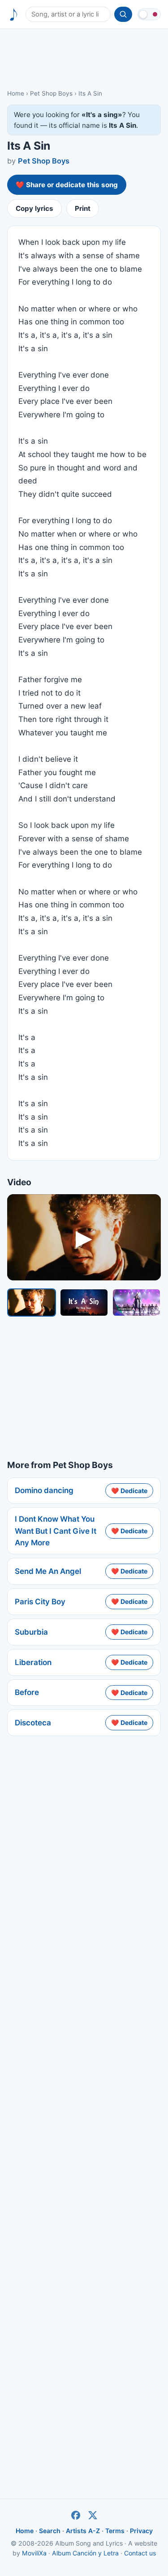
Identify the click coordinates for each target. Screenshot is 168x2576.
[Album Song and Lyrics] (14, 15)
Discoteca (33, 1723)
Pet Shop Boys (51, 93)
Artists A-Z (83, 2531)
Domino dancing (44, 1490)
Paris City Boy (40, 1602)
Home (16, 93)
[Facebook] (76, 2515)
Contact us (140, 2553)
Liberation (33, 1662)
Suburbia (31, 1632)
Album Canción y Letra (85, 2553)
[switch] (149, 14)
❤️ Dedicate (129, 1491)
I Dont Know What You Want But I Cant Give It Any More (56, 1531)
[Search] (123, 14)
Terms (115, 2531)
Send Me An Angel (48, 1571)
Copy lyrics (34, 208)
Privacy (141, 2531)
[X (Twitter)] (93, 2515)
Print (83, 208)
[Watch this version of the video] (32, 1303)
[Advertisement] (84, 59)
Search (50, 2531)
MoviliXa (34, 2553)
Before (27, 1692)
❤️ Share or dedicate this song (67, 185)
